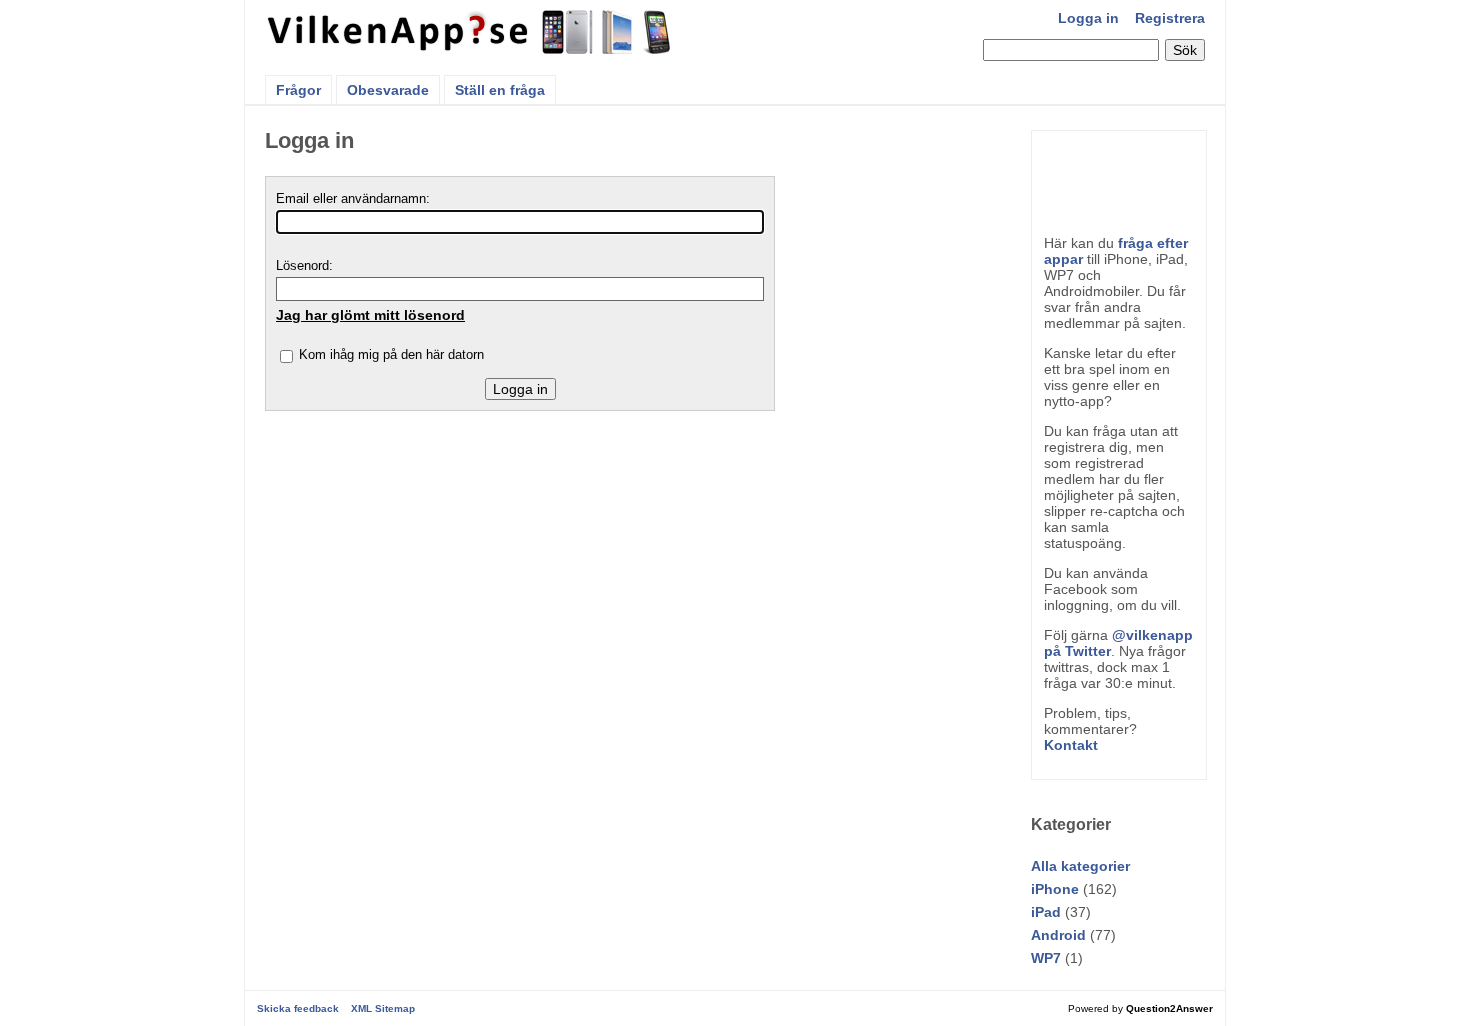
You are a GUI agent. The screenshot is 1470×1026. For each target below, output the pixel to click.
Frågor (298, 90)
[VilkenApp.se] (470, 48)
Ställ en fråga (500, 90)
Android (1058, 935)
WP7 (1046, 958)
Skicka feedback (298, 1008)
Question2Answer (1169, 1008)
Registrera (1170, 18)
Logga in (1088, 18)
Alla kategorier (1080, 866)
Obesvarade (388, 90)
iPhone (1055, 889)
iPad (1046, 912)
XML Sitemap (383, 1008)
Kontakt (1071, 745)
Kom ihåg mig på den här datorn (391, 354)
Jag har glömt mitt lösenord (370, 315)
